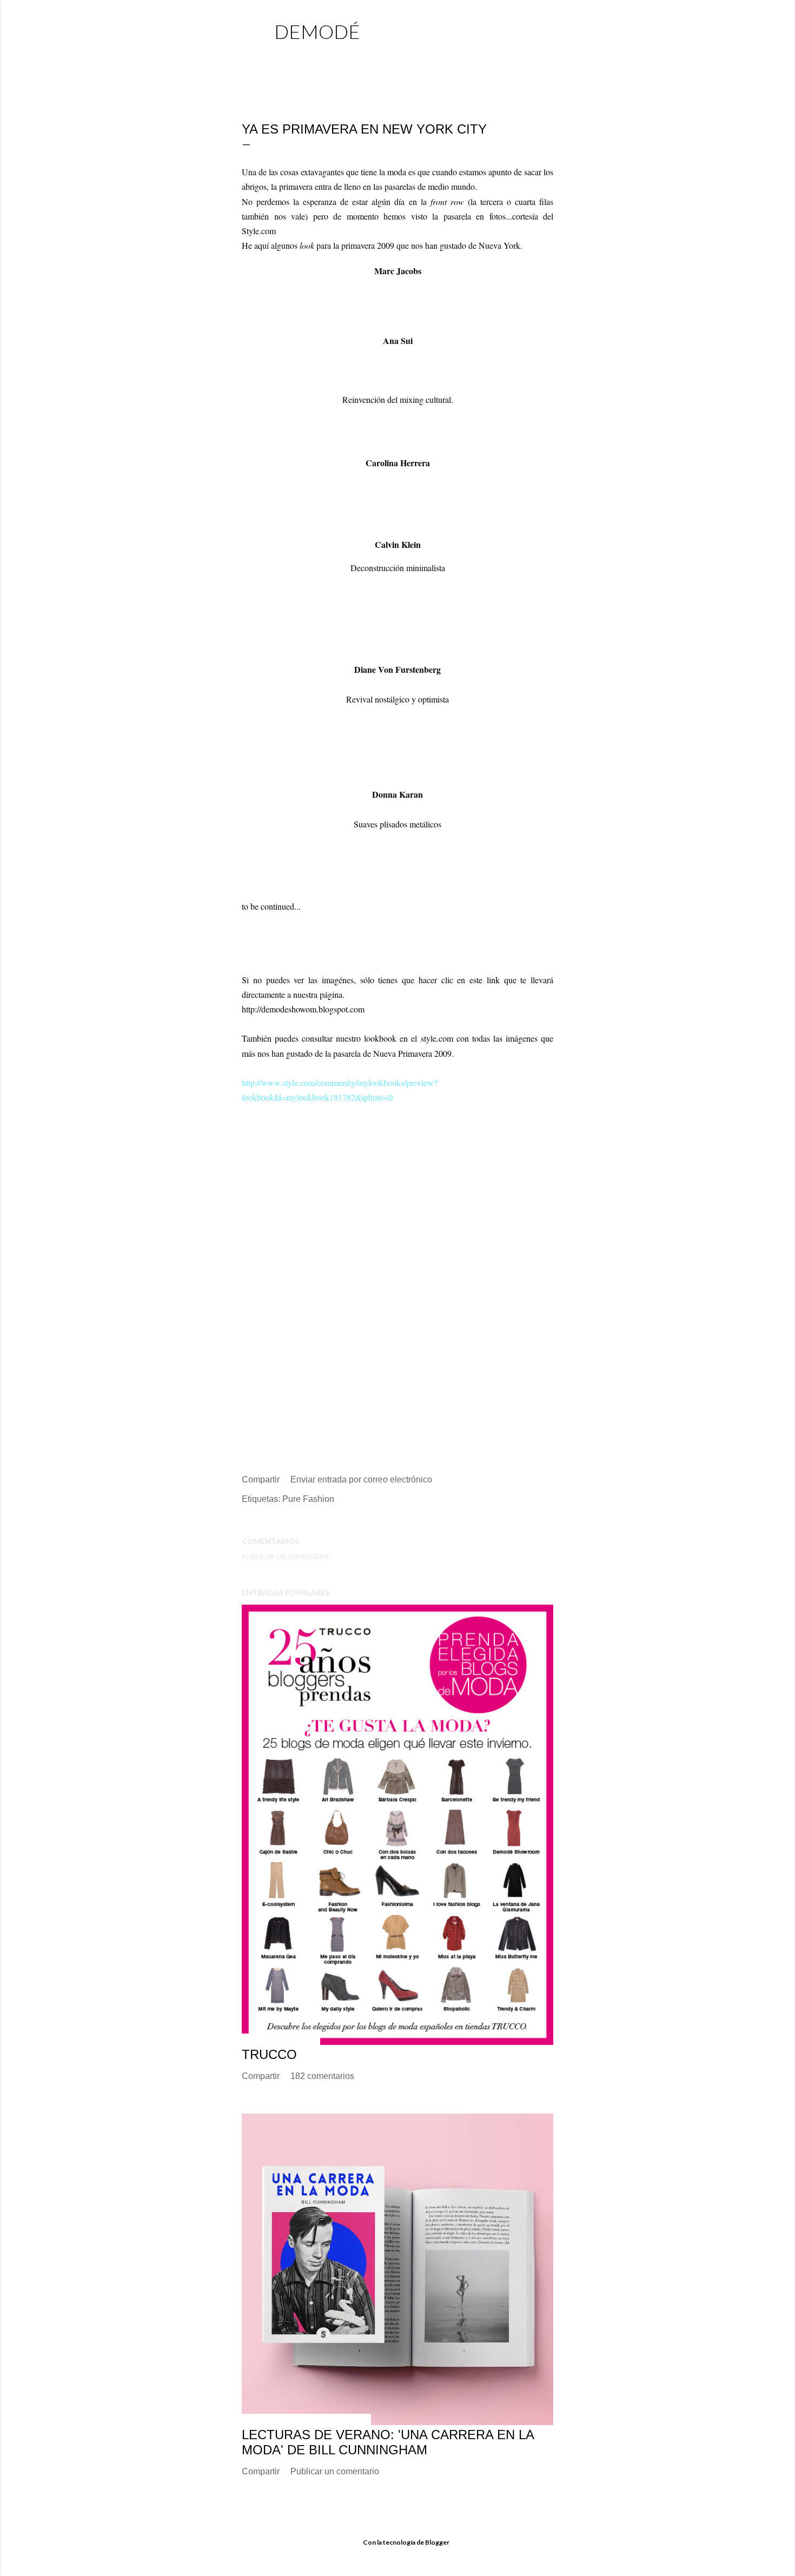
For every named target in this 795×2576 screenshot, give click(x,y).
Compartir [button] (261, 1479)
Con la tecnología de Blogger (406, 2542)
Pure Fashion (308, 1499)
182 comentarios (322, 2076)
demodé (317, 31)
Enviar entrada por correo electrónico (361, 1479)
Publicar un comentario (286, 1557)
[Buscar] (547, 30)
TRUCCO (269, 2054)
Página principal (313, 57)
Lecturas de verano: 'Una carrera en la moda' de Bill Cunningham (388, 2442)
